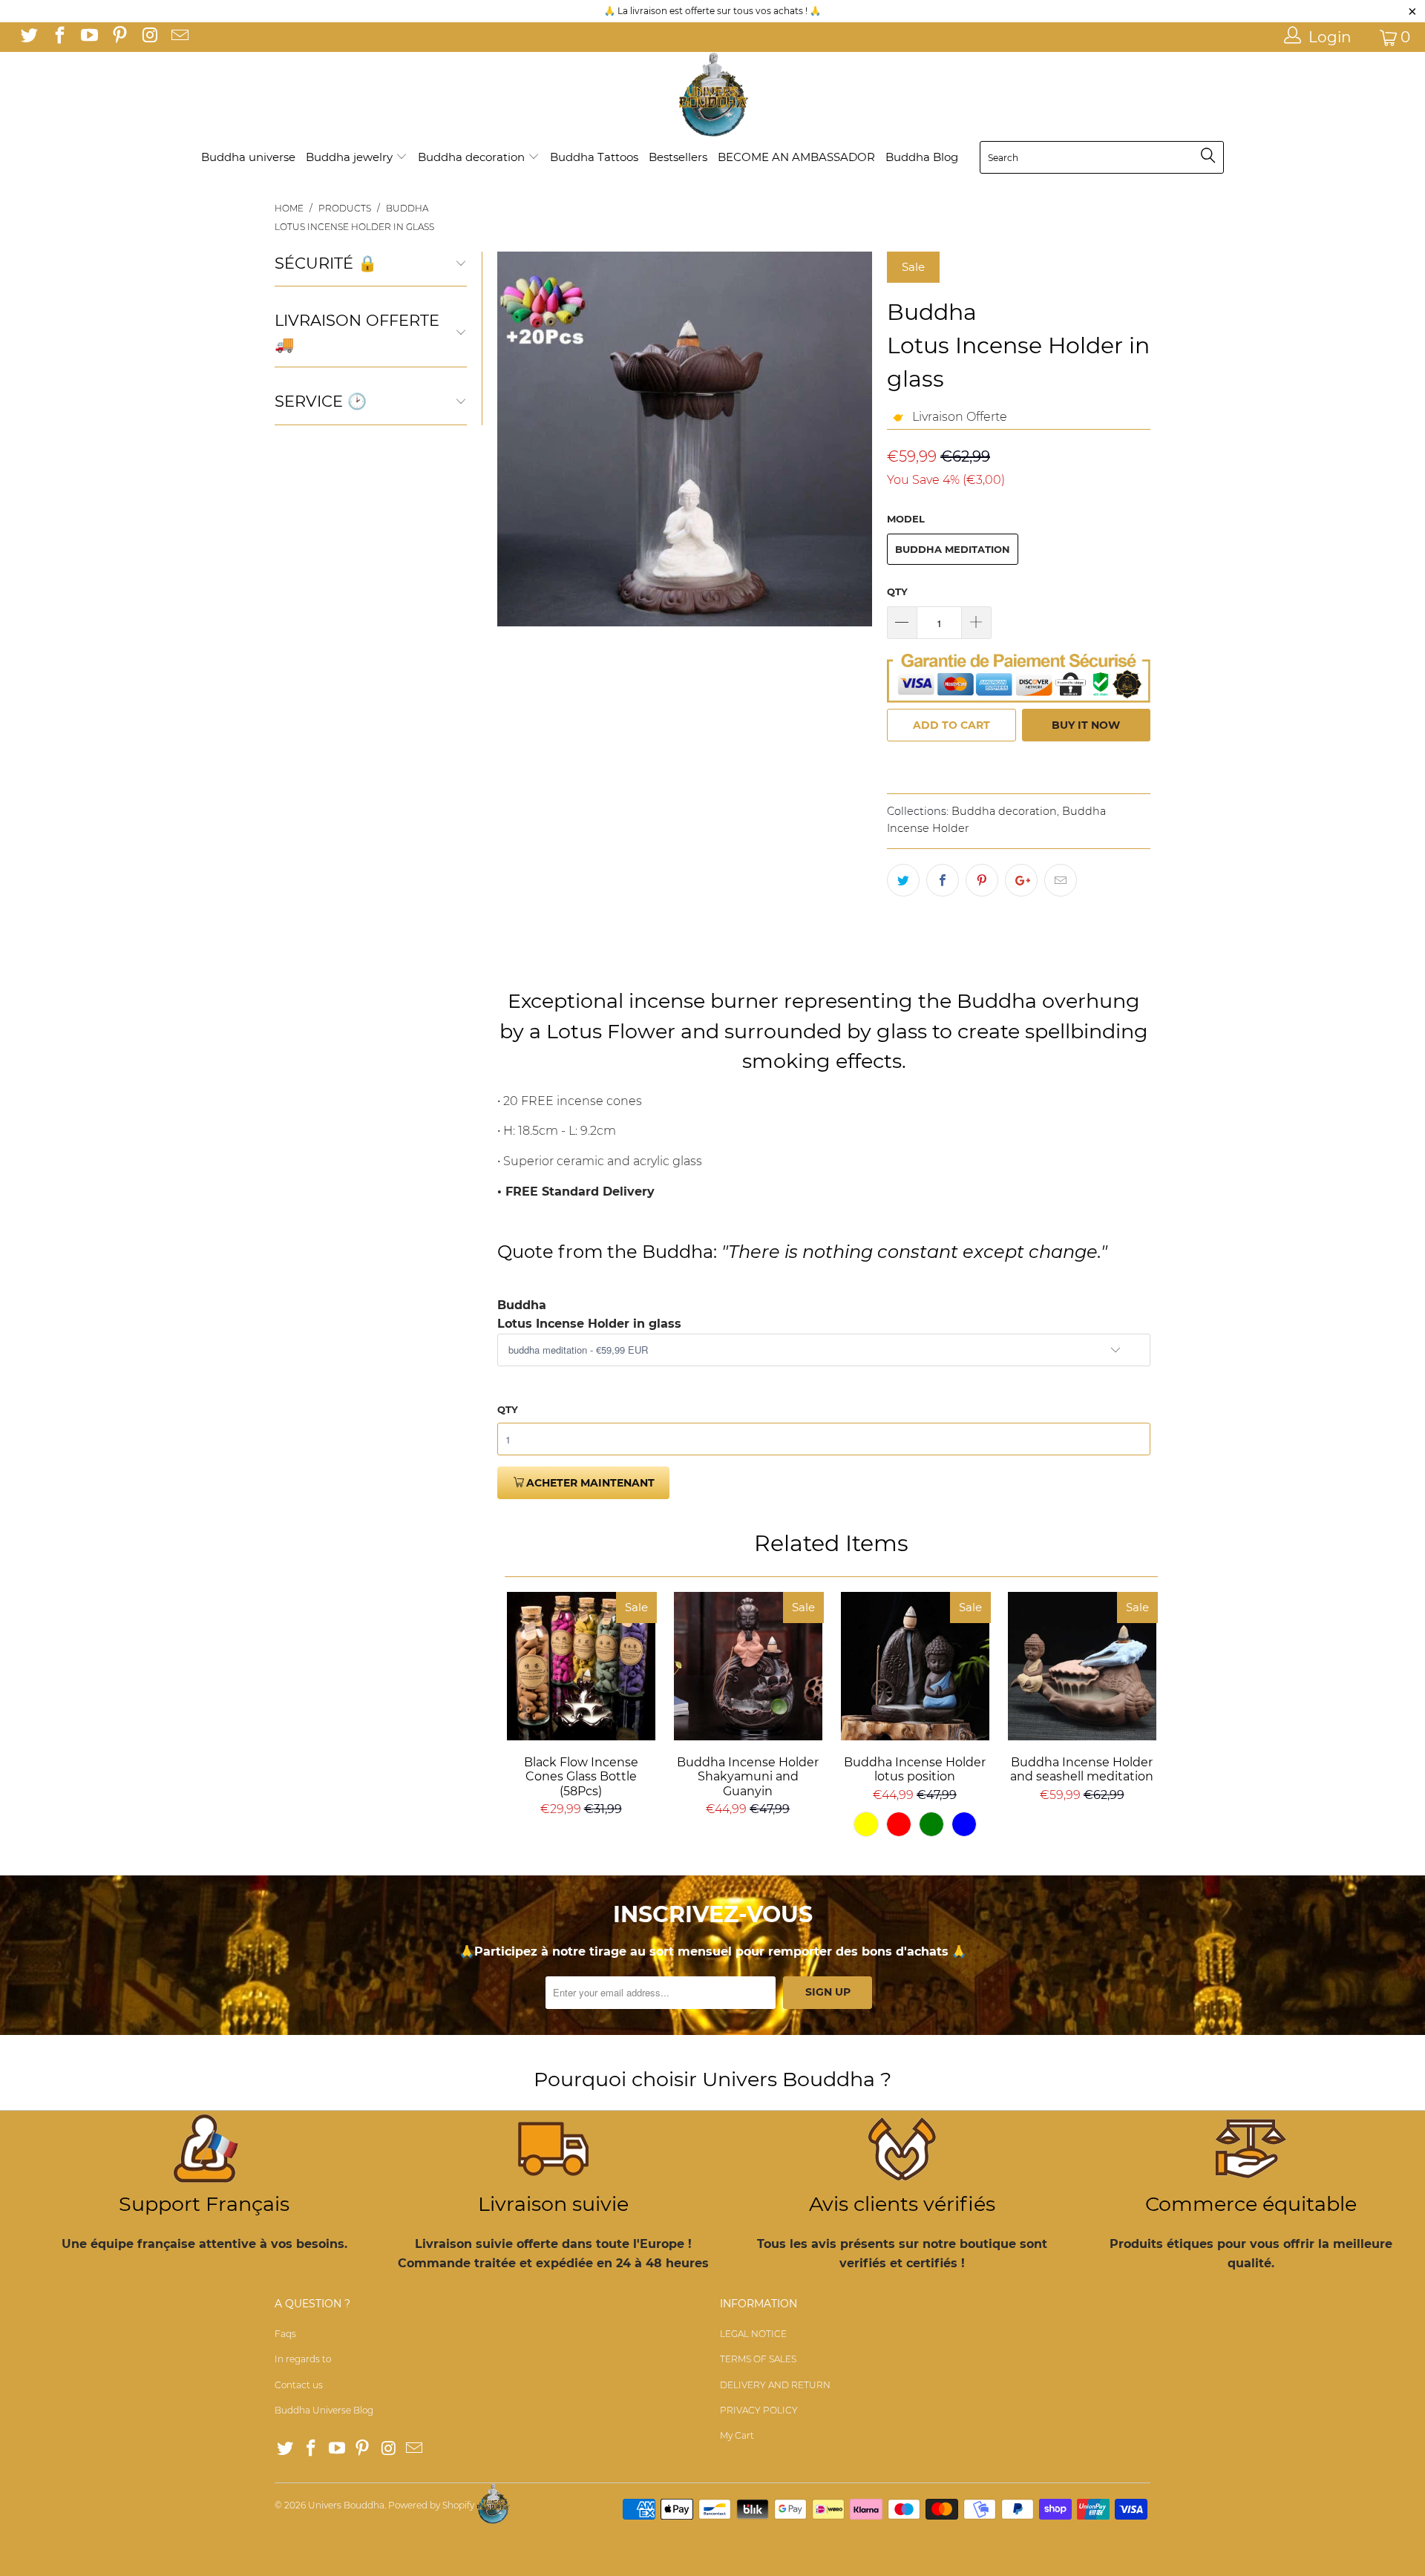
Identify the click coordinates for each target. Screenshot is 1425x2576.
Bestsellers (678, 157)
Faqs (285, 2334)
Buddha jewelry (351, 157)
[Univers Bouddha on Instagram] (148, 37)
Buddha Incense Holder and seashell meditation (1082, 1666)
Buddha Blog (922, 157)
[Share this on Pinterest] (982, 880)
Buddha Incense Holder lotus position (915, 1666)
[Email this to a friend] (1061, 880)
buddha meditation (953, 549)
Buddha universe (248, 157)
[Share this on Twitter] (903, 880)
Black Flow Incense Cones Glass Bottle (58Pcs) (581, 1666)
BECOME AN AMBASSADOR (796, 157)
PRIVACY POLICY (759, 2410)
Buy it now (1086, 725)
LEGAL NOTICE (753, 2334)
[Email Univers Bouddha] (178, 37)
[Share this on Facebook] (943, 880)
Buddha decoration (473, 157)
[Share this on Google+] (1021, 880)
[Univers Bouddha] (712, 95)
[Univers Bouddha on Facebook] (58, 37)
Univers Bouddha (346, 2505)
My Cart (737, 2435)
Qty (897, 591)
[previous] (517, 439)
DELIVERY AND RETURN (775, 2385)
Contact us (299, 2385)
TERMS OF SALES (758, 2359)
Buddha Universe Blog (324, 2410)
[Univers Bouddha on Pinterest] (118, 37)
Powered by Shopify (431, 2505)
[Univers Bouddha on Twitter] (28, 37)
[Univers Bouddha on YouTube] (88, 37)
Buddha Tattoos (594, 157)
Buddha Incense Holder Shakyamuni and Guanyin (748, 1666)
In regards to (303, 2359)
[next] (852, 439)
